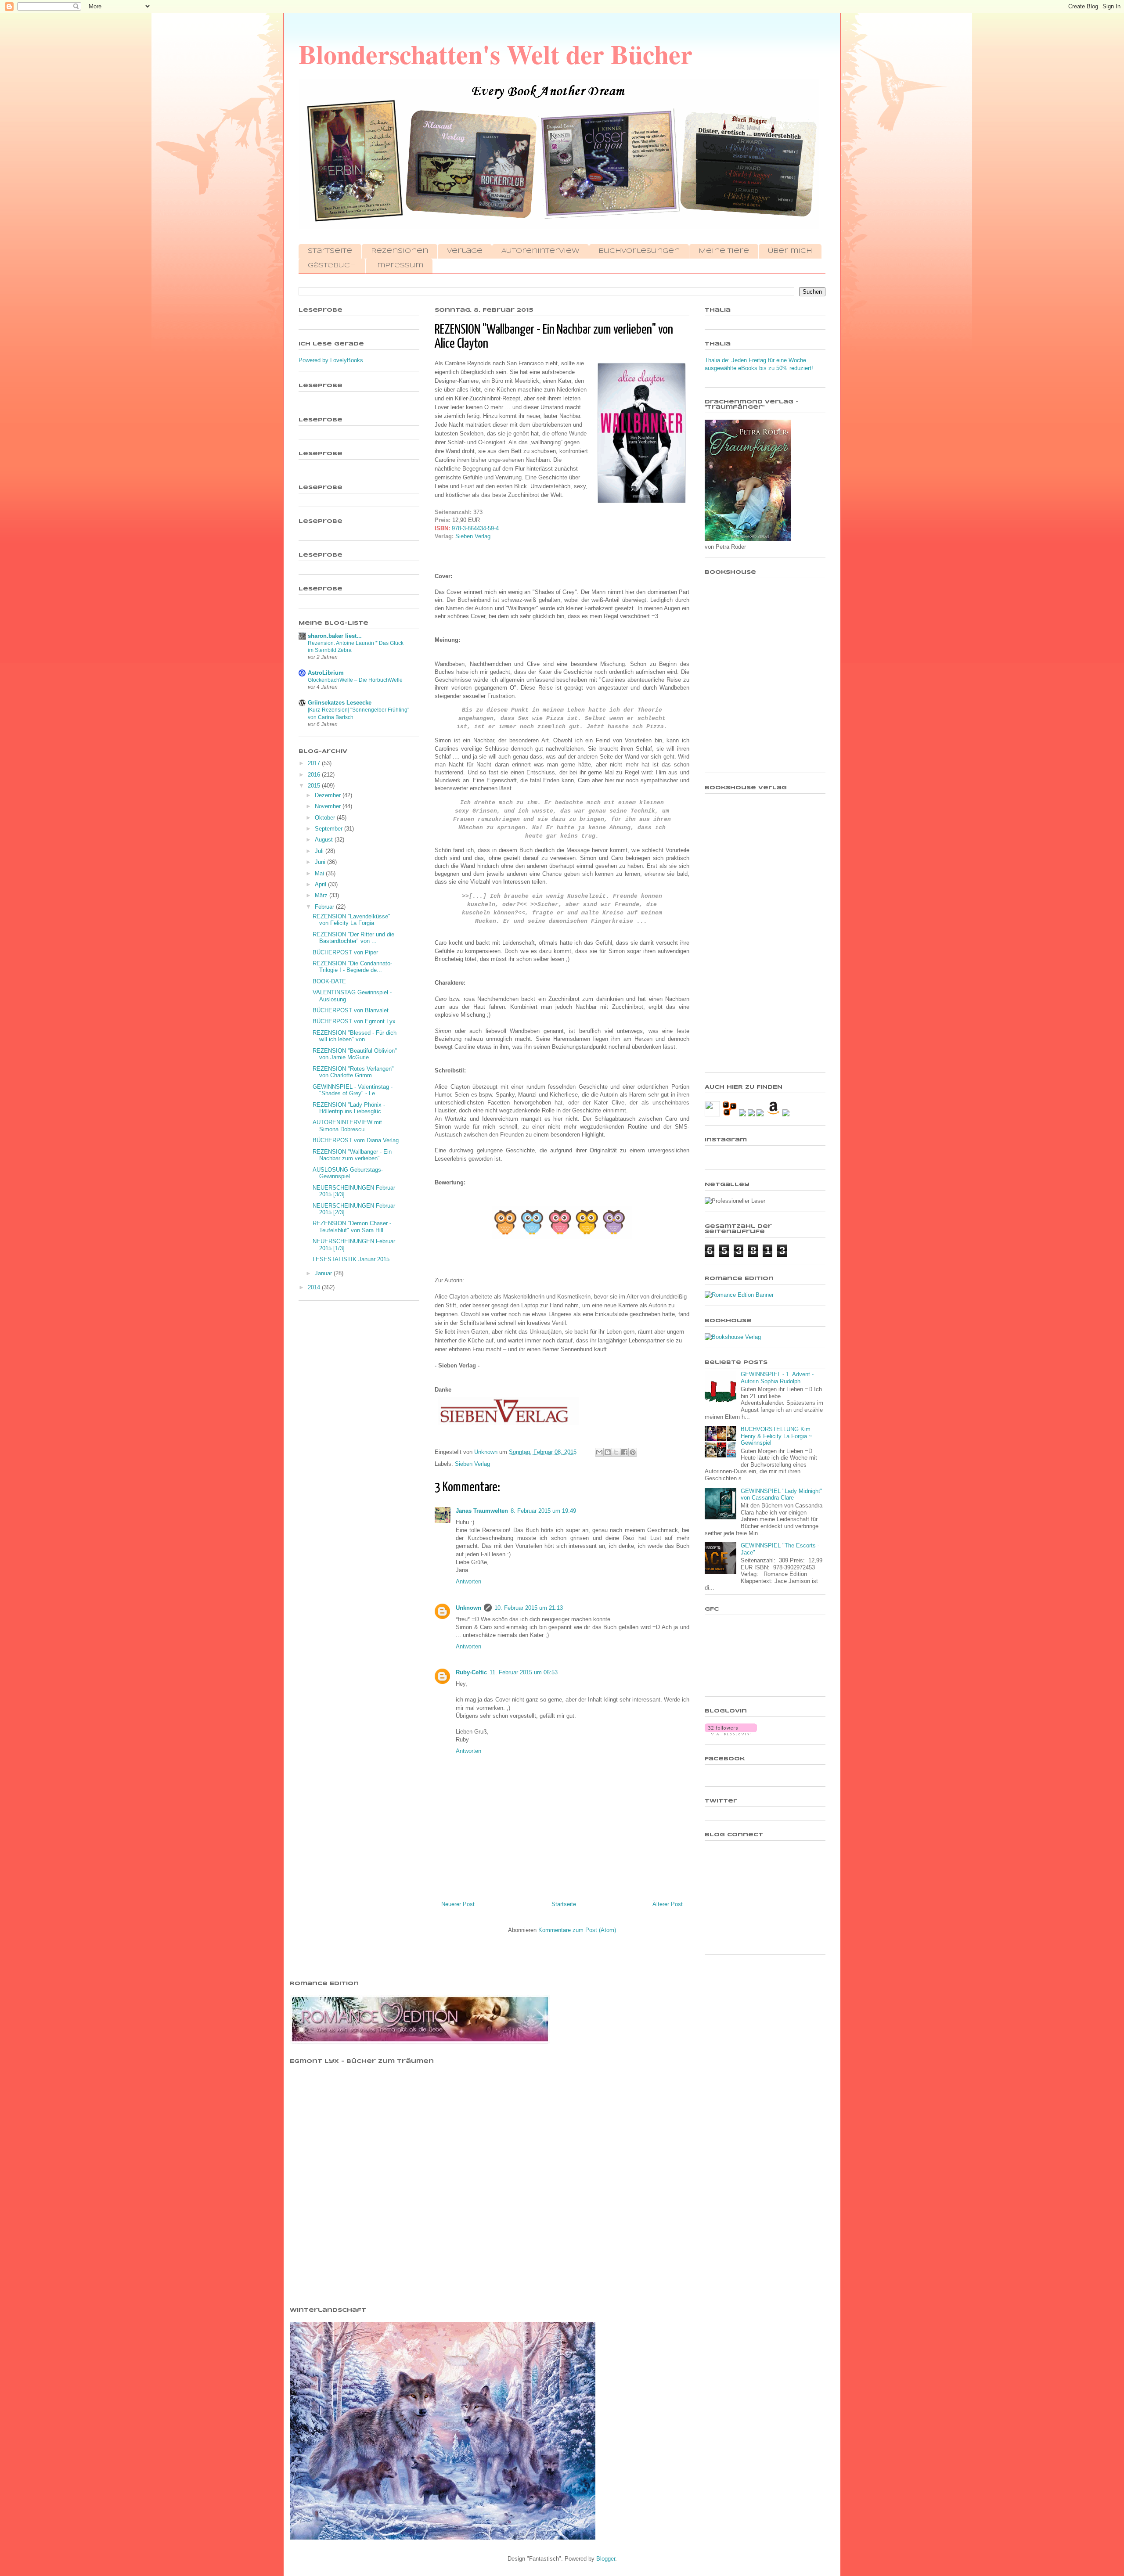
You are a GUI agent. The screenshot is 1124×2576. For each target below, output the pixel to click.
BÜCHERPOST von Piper (345, 952)
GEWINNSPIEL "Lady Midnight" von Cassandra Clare (782, 1495)
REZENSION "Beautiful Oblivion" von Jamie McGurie (355, 1054)
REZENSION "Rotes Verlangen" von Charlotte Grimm (353, 1072)
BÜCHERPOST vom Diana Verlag (356, 1140)
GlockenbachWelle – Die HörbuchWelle (355, 680)
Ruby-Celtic (471, 1672)
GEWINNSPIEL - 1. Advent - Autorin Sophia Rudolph (777, 1378)
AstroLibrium (326, 673)
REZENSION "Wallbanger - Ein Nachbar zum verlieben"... (352, 1155)
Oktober (326, 818)
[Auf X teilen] (616, 1452)
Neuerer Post (458, 1904)
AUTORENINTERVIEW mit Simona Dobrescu (347, 1126)
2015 (315, 786)
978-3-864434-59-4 (475, 528)
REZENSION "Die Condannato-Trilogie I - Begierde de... (352, 967)
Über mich (790, 251)
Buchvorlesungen (639, 251)
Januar (324, 1273)
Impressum (399, 266)
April (321, 884)
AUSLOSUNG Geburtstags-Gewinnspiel (348, 1173)
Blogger (606, 2559)
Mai (320, 873)
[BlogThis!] (608, 1452)
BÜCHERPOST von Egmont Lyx (354, 1021)
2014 (315, 1287)
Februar (325, 907)
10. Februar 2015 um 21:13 (529, 1608)
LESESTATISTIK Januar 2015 (351, 1259)
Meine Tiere (724, 251)
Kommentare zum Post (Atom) (577, 1930)
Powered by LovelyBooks (331, 360)
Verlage (465, 251)
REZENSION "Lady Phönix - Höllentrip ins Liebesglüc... (349, 1108)
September (330, 829)
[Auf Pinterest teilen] (633, 1452)
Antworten (468, 1581)
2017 (315, 763)
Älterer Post (668, 1904)
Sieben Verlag (473, 536)
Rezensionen (400, 251)
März (322, 895)
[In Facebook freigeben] (624, 1452)
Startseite (330, 251)
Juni (321, 862)
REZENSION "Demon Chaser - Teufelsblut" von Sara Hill (352, 1227)
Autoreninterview (540, 251)
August (325, 840)
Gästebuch (332, 266)
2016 (315, 775)
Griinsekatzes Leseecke (340, 703)
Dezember (329, 795)
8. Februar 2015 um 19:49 (543, 1511)
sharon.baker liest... (335, 636)
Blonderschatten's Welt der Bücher (495, 54)
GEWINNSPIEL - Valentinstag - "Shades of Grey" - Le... (353, 1090)
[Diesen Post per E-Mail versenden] (599, 1452)
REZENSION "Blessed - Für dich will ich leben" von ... (355, 1036)
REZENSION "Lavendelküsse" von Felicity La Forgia (351, 920)
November (329, 806)
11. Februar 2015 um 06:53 (524, 1672)
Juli (320, 851)
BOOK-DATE (329, 981)
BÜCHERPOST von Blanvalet (351, 1010)
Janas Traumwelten (482, 1511)
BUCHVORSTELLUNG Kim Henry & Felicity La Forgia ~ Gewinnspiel (776, 1436)
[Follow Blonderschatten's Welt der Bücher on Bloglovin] (731, 1733)
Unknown (468, 1608)
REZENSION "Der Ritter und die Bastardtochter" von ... (353, 938)
